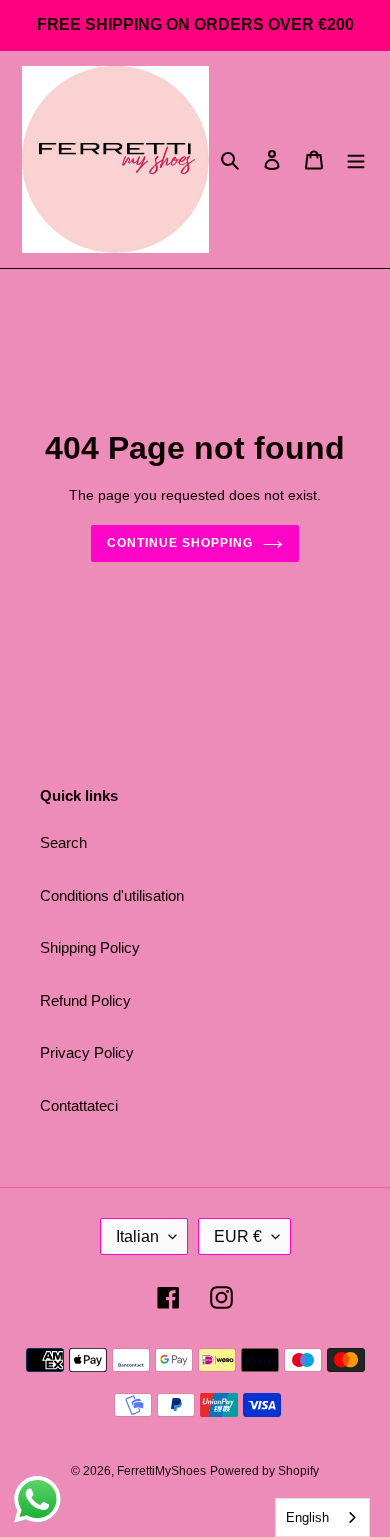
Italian (137, 1236)
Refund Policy (85, 1000)
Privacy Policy (87, 1052)
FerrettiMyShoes (161, 1471)
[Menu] (356, 159)
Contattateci (79, 1105)
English (307, 1517)
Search (63, 842)
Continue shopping (180, 543)
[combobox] (322, 1517)
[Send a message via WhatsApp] (37, 1499)
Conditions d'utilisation (112, 895)
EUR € (238, 1236)
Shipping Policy (90, 947)
